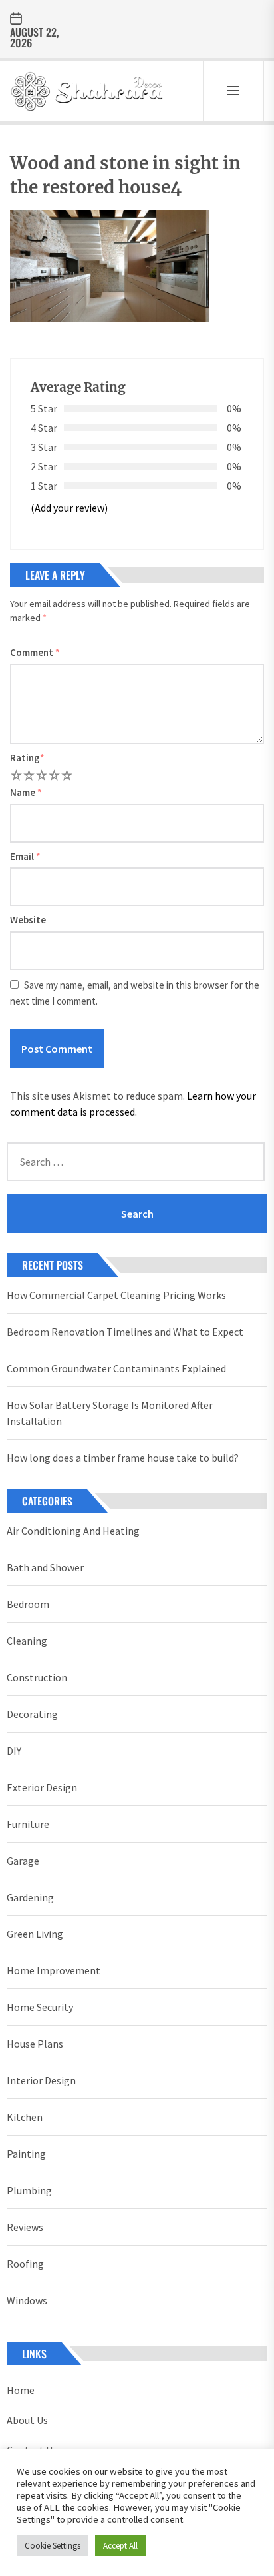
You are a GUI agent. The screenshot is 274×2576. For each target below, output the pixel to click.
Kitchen (25, 2117)
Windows (27, 2300)
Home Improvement (54, 1970)
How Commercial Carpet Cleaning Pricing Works (116, 1295)
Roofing (25, 2264)
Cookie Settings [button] (53, 2546)
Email (25, 856)
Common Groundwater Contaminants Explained (116, 1368)
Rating (27, 758)
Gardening (30, 1897)
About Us (27, 2420)
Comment (35, 652)
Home (21, 2390)
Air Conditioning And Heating (73, 1531)
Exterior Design (42, 1787)
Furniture (28, 1824)
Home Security (40, 2007)
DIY (14, 1751)
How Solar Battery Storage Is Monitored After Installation (110, 1413)
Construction (37, 1677)
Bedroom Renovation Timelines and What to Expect (125, 1332)
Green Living (35, 1934)
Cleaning (27, 1641)
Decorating (32, 1714)
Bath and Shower (45, 1567)
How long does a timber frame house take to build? (123, 1458)
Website (28, 920)
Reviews (25, 2227)
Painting (26, 2154)
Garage (23, 1861)
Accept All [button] (120, 2546)
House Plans (35, 2044)
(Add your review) (69, 508)
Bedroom (28, 1604)
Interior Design (41, 2080)
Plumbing (29, 2190)
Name (26, 792)
